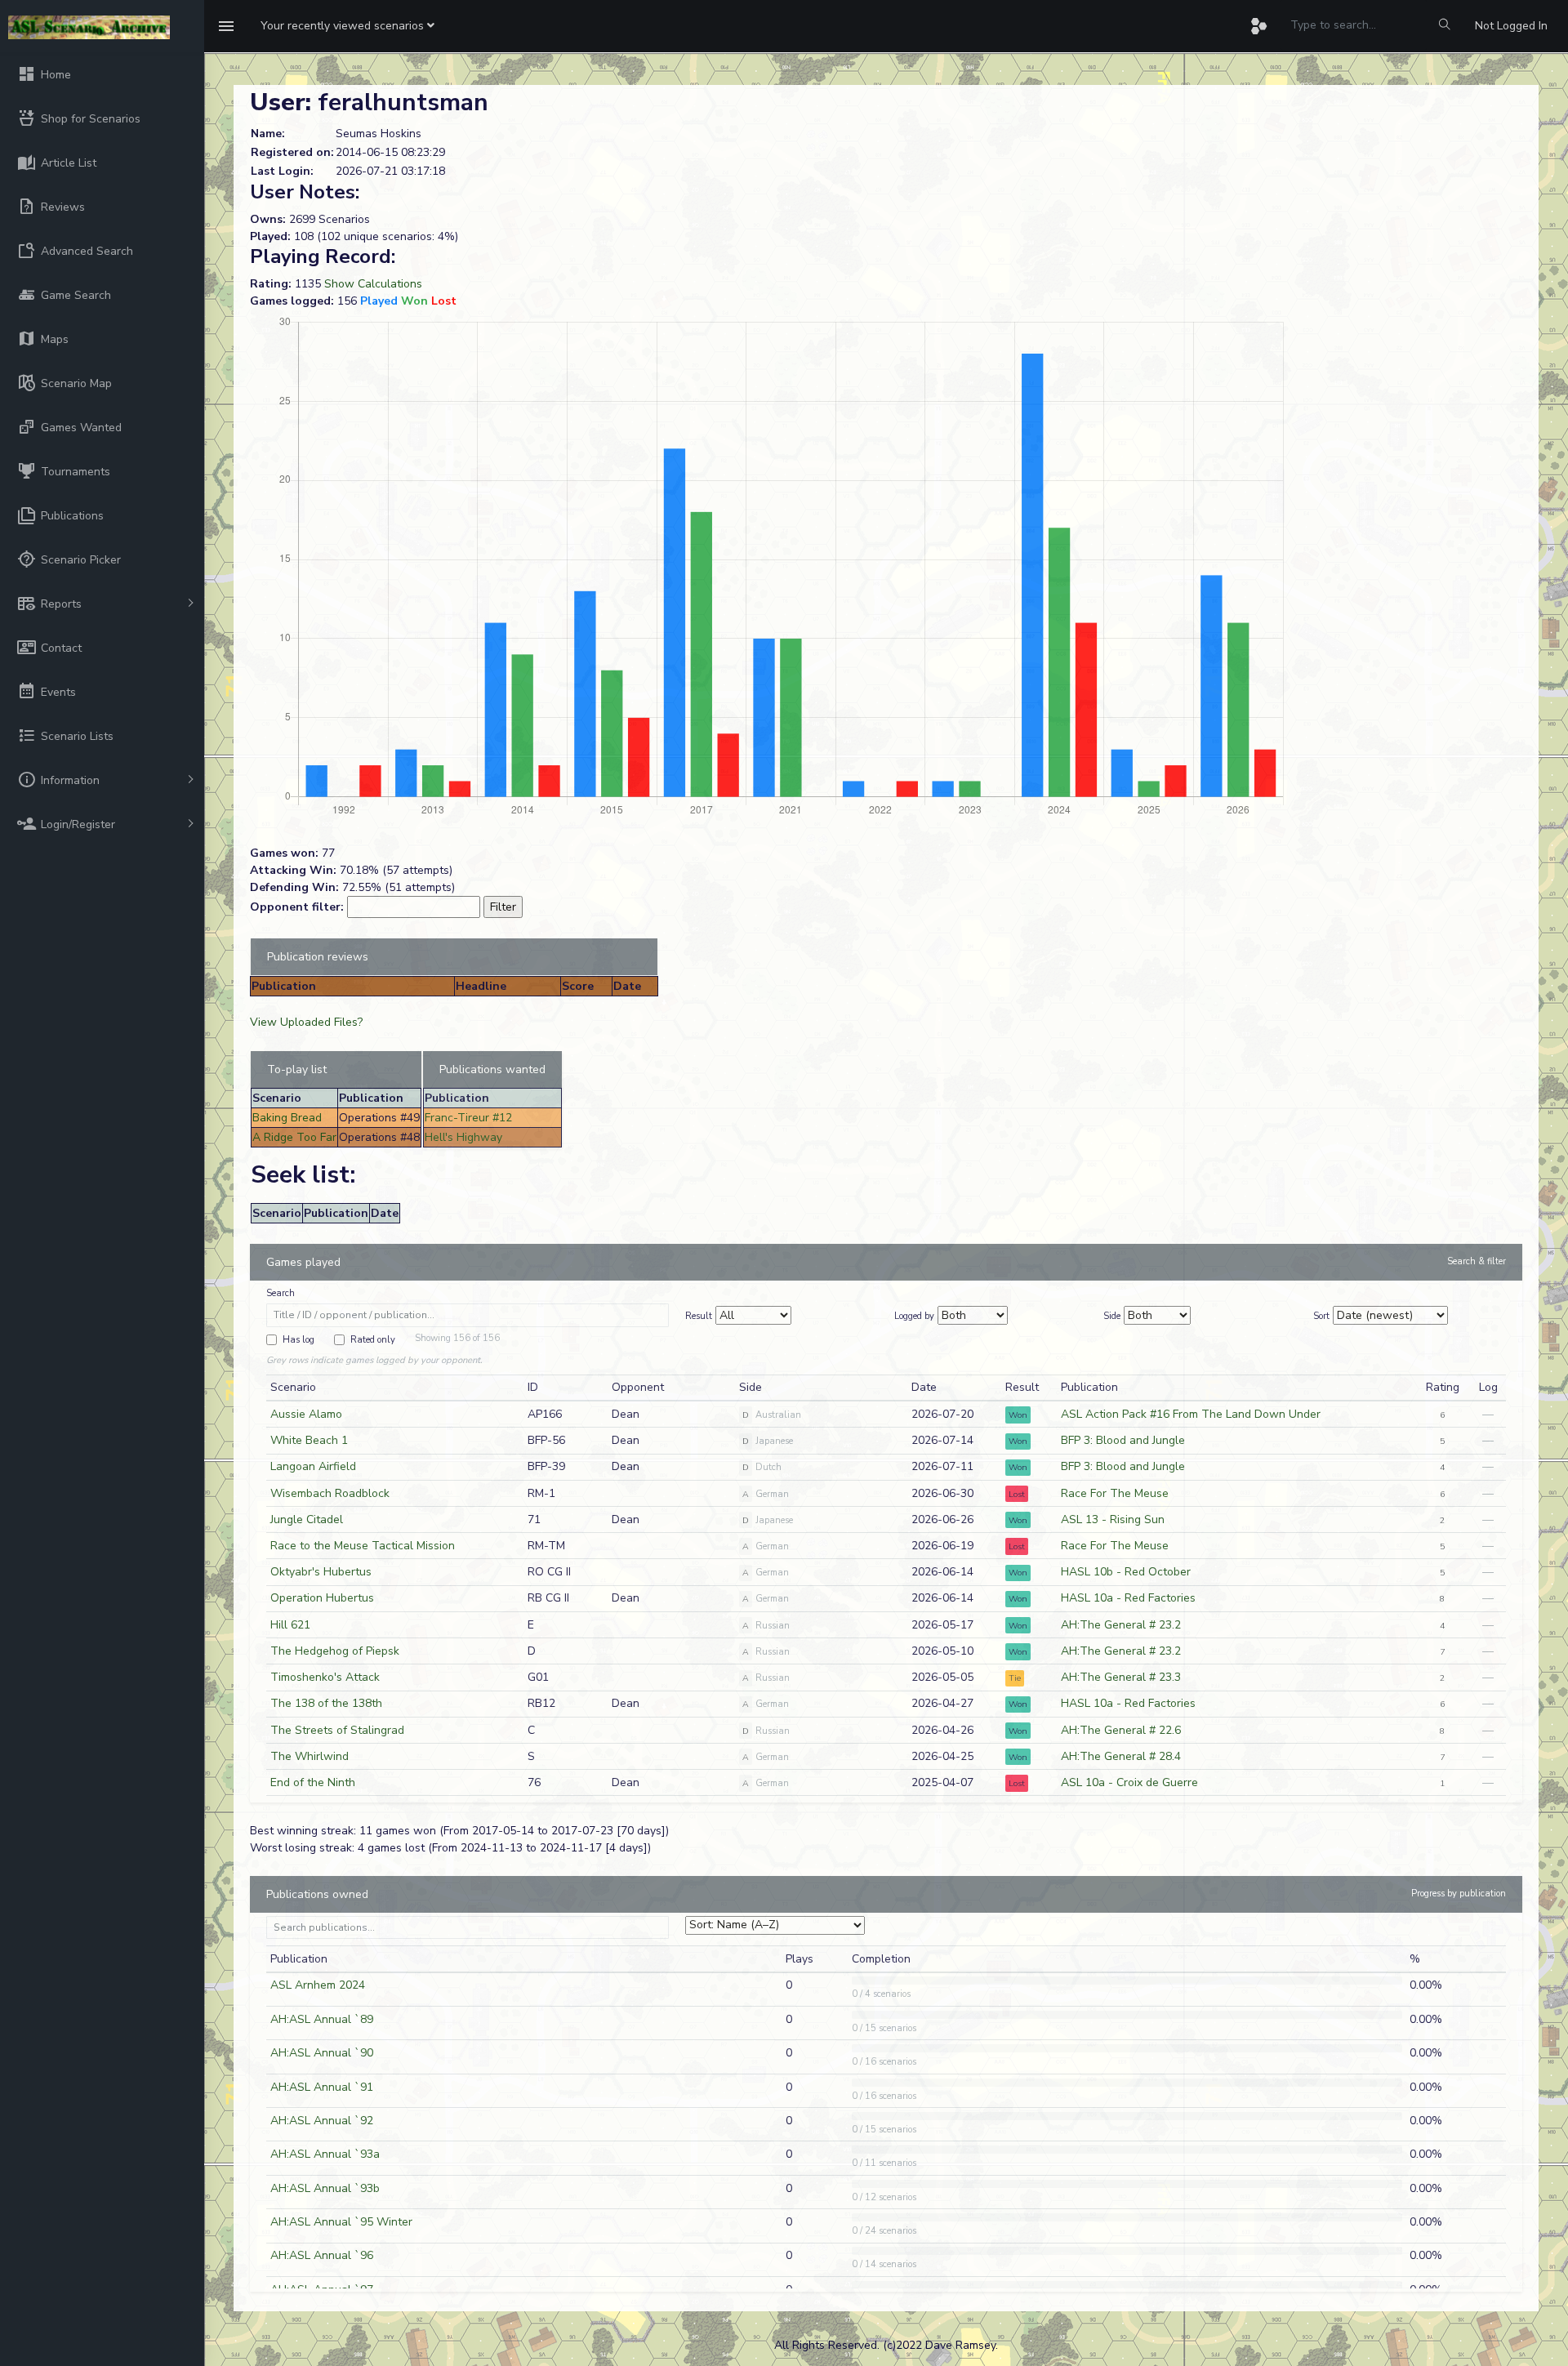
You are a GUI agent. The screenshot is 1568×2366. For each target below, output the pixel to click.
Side (1112, 1316)
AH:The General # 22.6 (1121, 1730)
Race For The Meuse (1115, 1493)
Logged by (914, 1316)
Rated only (373, 1340)
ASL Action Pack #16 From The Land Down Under (1191, 1414)
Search (281, 1293)
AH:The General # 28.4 (1121, 1756)
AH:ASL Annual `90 (322, 2053)
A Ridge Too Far (294, 1137)
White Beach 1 (309, 1440)
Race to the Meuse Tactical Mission (363, 1546)
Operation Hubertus (322, 1598)
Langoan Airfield (313, 1466)
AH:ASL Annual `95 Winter (341, 2222)
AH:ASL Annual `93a (325, 2154)
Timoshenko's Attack (325, 1677)
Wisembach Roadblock (330, 1493)
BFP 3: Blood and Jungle (1123, 1440)
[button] (347, 26)
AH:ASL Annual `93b (325, 2188)
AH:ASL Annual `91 (322, 2087)
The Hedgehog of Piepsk (335, 1651)
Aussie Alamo (306, 1414)
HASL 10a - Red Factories (1128, 1598)
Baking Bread (287, 1118)
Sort (1321, 1316)
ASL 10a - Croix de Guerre (1129, 1782)
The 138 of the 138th (326, 1703)
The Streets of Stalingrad (337, 1730)
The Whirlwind (310, 1756)
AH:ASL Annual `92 (322, 2121)
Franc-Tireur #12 (468, 1118)
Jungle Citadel (307, 1519)
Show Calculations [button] (373, 284)
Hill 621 (290, 1625)
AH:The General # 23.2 (1121, 1625)
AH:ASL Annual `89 (322, 2019)
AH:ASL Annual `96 (322, 2255)
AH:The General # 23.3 (1121, 1677)
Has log (298, 1340)
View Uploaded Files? (306, 1022)
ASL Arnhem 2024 (318, 1985)
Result (699, 1316)
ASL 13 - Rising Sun (1113, 1519)
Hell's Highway (463, 1137)
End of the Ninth (313, 1782)
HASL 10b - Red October (1126, 1572)
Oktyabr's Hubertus (321, 1572)
